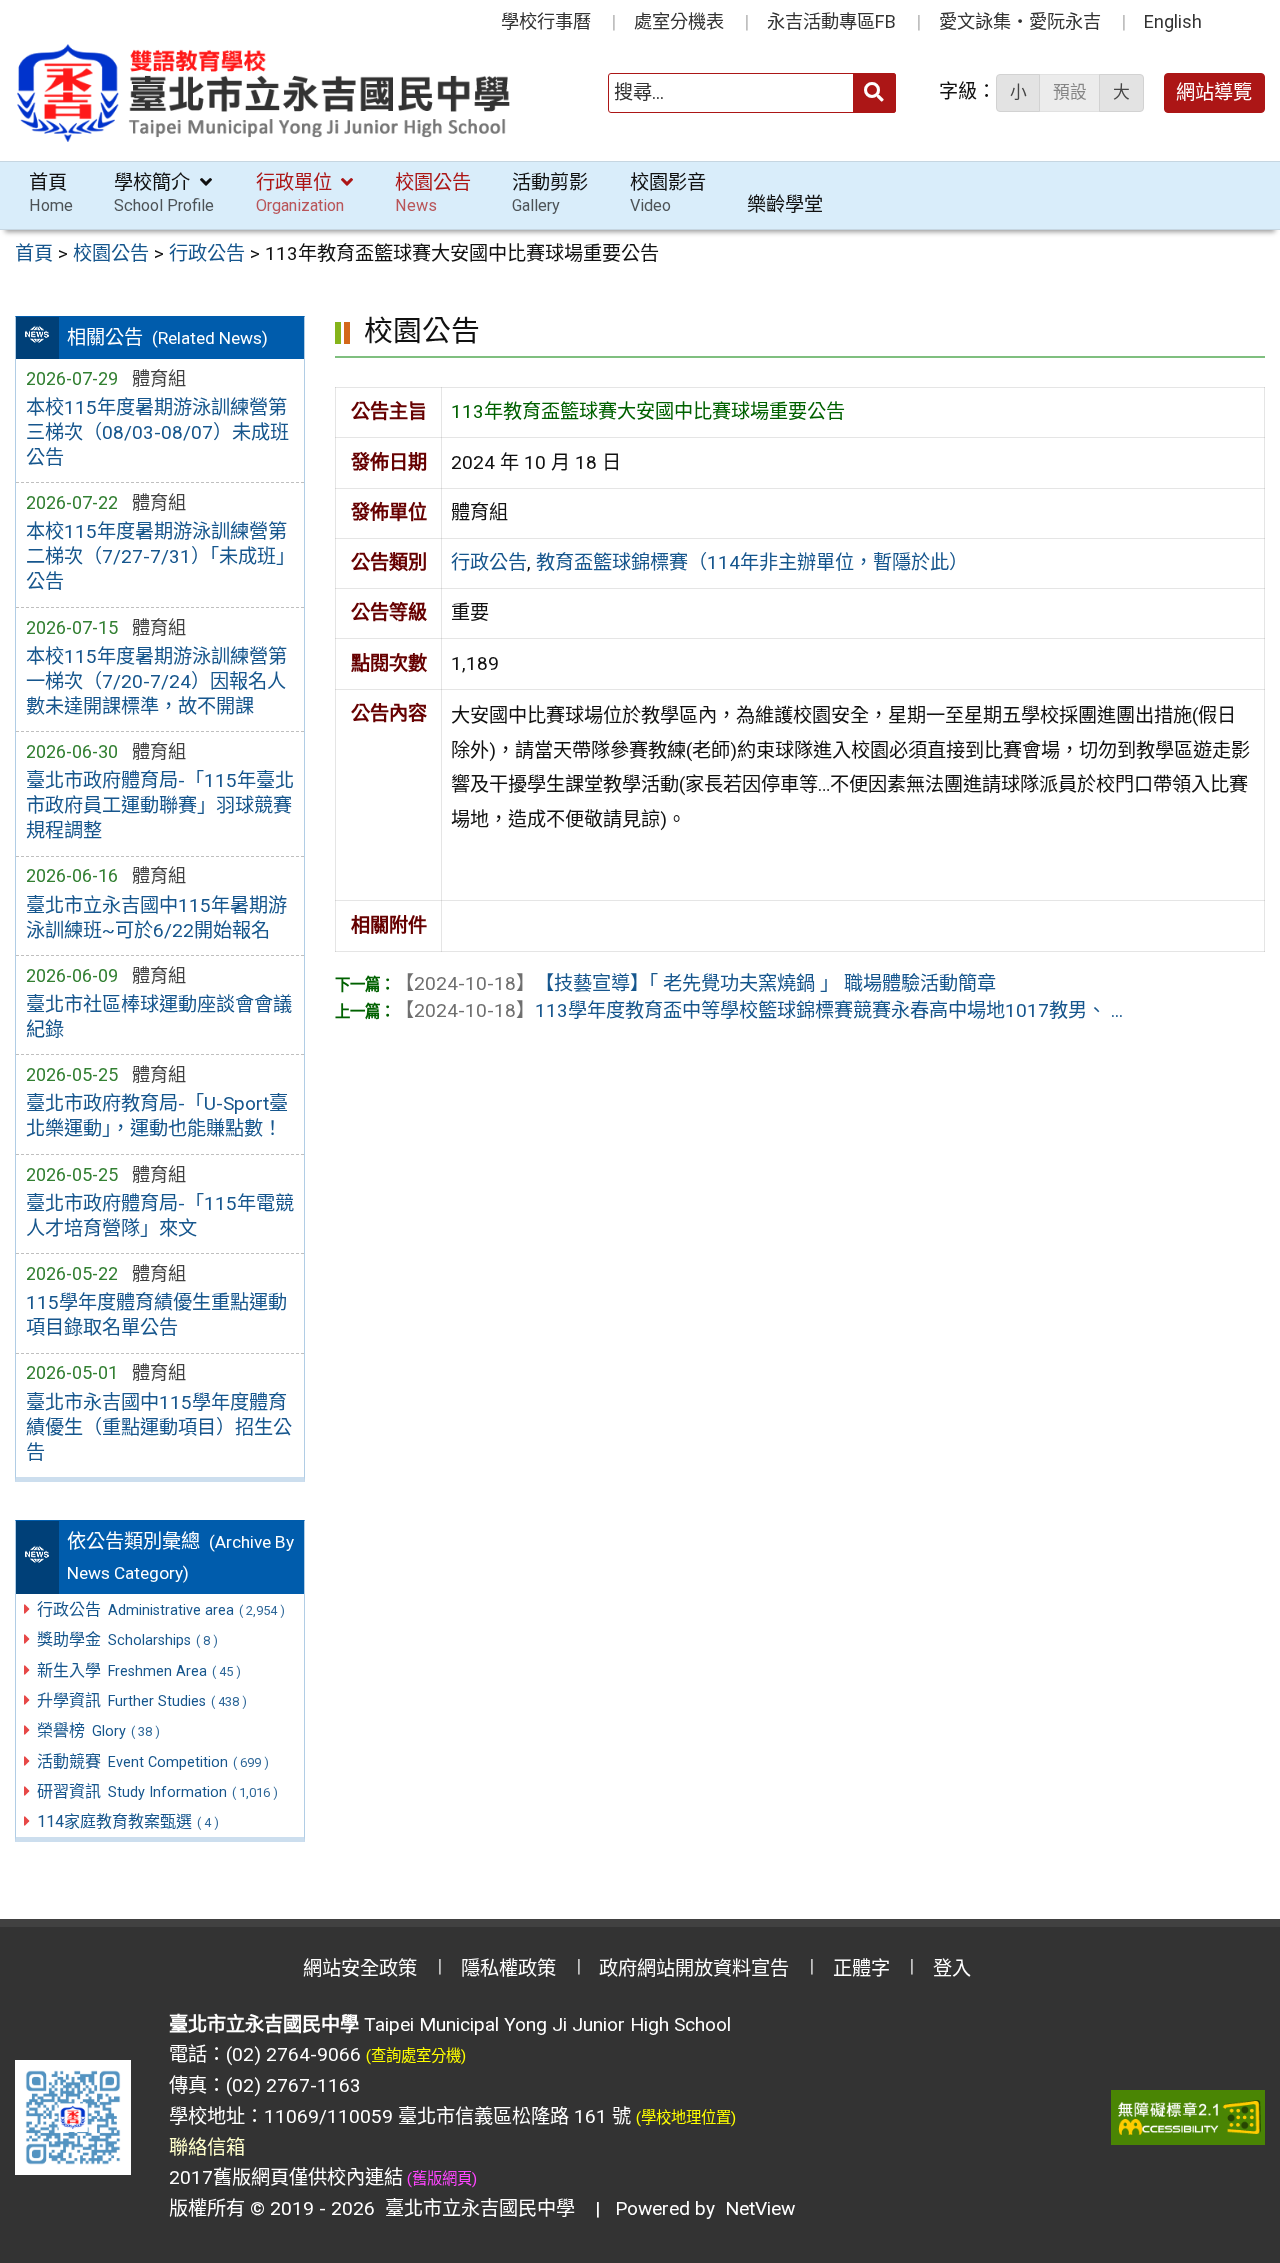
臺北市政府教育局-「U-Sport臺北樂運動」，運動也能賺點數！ (157, 1116)
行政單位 (300, 193)
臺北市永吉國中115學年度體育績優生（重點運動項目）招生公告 (159, 1427)
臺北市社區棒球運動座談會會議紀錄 (159, 1017)
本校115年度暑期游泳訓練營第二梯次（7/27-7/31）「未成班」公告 (156, 556)
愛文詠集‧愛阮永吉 (1020, 21)
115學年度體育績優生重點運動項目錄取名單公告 (156, 1315)
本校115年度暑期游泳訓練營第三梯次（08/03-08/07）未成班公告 (157, 432)
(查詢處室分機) (416, 2056)
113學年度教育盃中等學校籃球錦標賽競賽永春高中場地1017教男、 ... (759, 1010)
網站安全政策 (360, 1968)
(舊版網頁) (440, 2179)
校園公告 (433, 193)
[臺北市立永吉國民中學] (265, 93)
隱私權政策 (508, 1968)
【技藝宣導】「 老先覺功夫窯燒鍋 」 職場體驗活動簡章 (695, 983)
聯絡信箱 (207, 2147)
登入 (952, 1968)
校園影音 (668, 193)
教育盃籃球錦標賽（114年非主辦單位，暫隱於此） (752, 562)
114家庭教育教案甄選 (128, 1821)
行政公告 (489, 562)
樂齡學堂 (785, 204)
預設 (1070, 92)
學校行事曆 (546, 21)
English (1173, 21)
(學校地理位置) (686, 2118)
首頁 (51, 193)
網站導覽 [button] (1214, 92)
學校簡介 (164, 193)
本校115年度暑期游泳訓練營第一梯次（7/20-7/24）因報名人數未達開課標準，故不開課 (156, 681)
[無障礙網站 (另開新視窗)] (1188, 2117)
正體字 (861, 1968)
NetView (760, 2208)
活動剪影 (550, 193)
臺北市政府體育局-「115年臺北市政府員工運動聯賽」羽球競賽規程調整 (160, 805)
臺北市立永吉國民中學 (475, 2208)
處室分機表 (679, 21)
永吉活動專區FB (831, 21)
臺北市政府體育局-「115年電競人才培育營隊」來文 (160, 1216)
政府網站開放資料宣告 (694, 1968)
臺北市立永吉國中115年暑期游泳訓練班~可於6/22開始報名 (156, 918)
